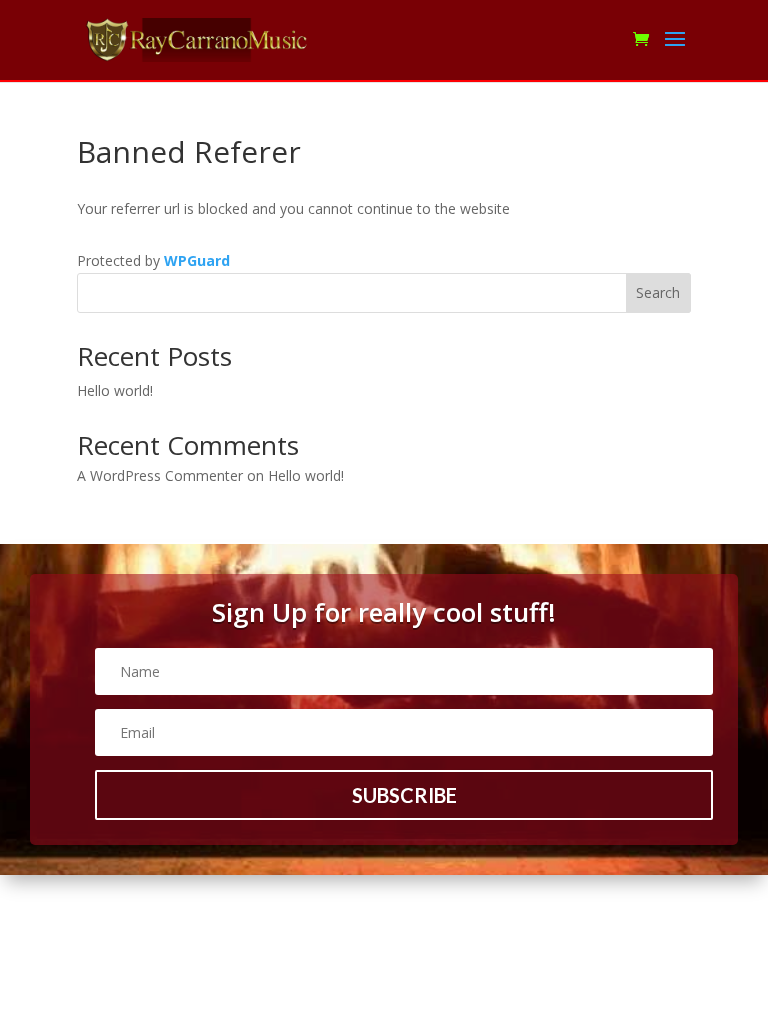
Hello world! (115, 390)
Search (658, 292)
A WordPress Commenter (160, 475)
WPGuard (197, 260)
